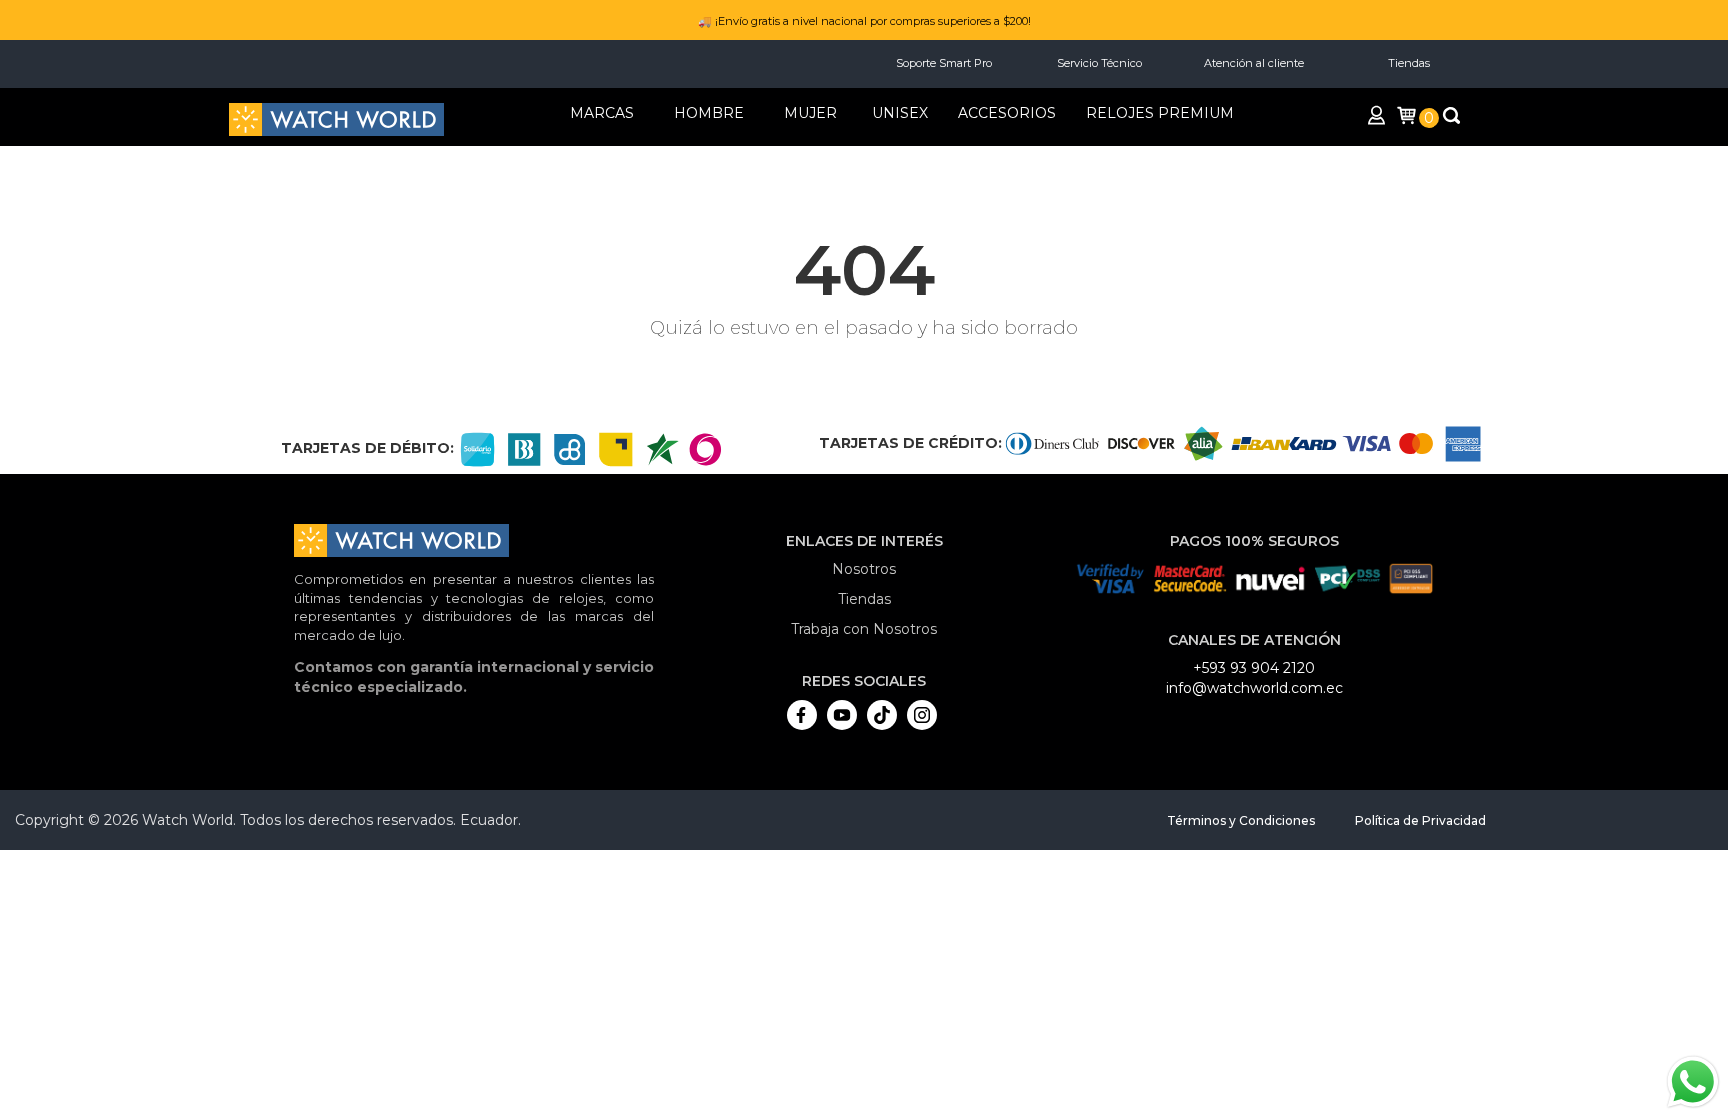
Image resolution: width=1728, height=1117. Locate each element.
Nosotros (864, 569)
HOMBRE (709, 113)
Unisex (900, 113)
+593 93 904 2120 (1254, 668)
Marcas (602, 113)
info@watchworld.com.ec (1254, 688)
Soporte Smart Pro (944, 63)
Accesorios (1007, 113)
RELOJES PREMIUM (1160, 113)
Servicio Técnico (1099, 63)
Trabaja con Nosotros (864, 629)
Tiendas (1409, 63)
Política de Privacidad (1420, 820)
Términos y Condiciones (1241, 820)
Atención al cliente (1254, 63)
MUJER (810, 113)
